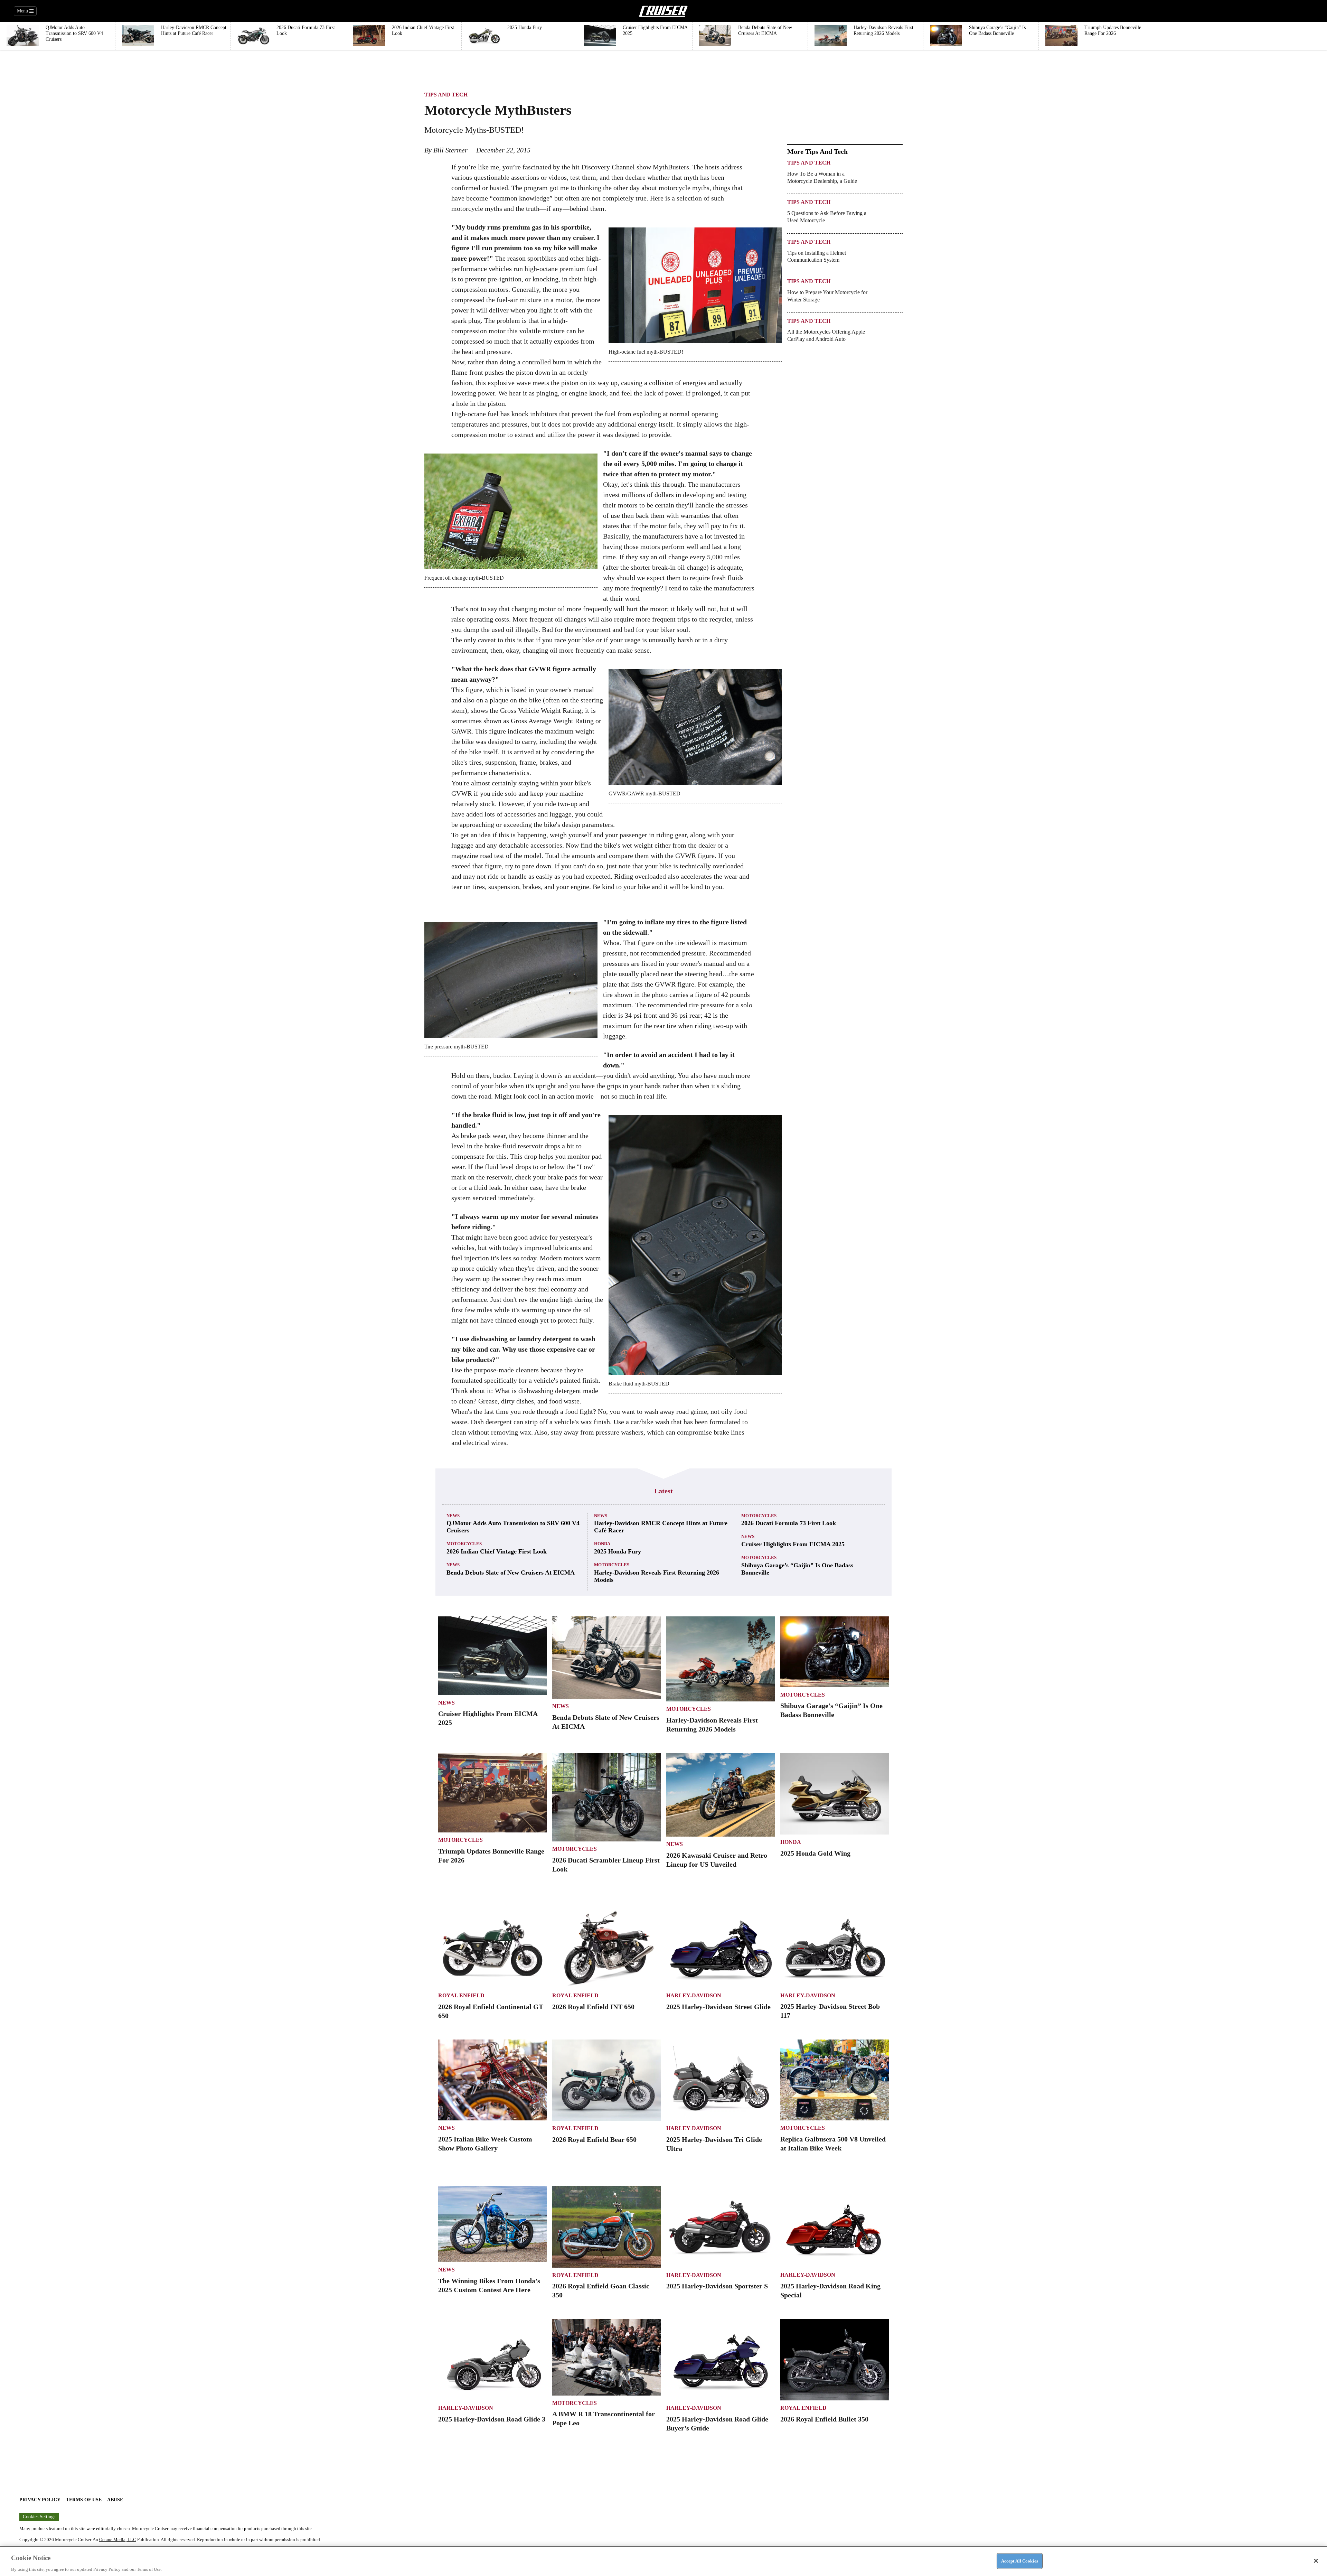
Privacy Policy (40, 2500)
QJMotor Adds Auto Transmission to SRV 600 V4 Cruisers (513, 1527)
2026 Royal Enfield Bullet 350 (824, 2419)
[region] (663, 2561)
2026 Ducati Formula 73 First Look (789, 1523)
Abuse (115, 2500)
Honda (602, 1544)
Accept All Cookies (1020, 2561)
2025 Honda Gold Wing (815, 1853)
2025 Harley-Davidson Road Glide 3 (492, 2419)
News (453, 1516)
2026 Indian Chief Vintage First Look (497, 1551)
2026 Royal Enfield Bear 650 (594, 2139)
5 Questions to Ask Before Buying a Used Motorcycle (827, 217)
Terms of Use (84, 2500)
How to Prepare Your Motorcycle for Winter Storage (827, 296)
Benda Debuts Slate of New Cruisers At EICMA (511, 1572)
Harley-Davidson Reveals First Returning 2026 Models (657, 1576)
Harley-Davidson (694, 1995)
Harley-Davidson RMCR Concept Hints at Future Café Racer (661, 1527)
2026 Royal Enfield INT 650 (593, 2007)
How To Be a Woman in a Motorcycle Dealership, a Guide (822, 177)
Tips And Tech (446, 95)
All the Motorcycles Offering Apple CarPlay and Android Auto (826, 335)
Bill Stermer (450, 150)
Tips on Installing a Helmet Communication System (817, 256)
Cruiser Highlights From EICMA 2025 (793, 1544)
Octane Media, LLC (118, 2540)
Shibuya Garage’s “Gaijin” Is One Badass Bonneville (797, 1569)
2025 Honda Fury (618, 1551)
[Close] (1316, 2561)
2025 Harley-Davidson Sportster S (717, 2286)
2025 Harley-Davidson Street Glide (718, 2007)
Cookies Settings (39, 2517)
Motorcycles (464, 1544)
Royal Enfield (461, 1995)
